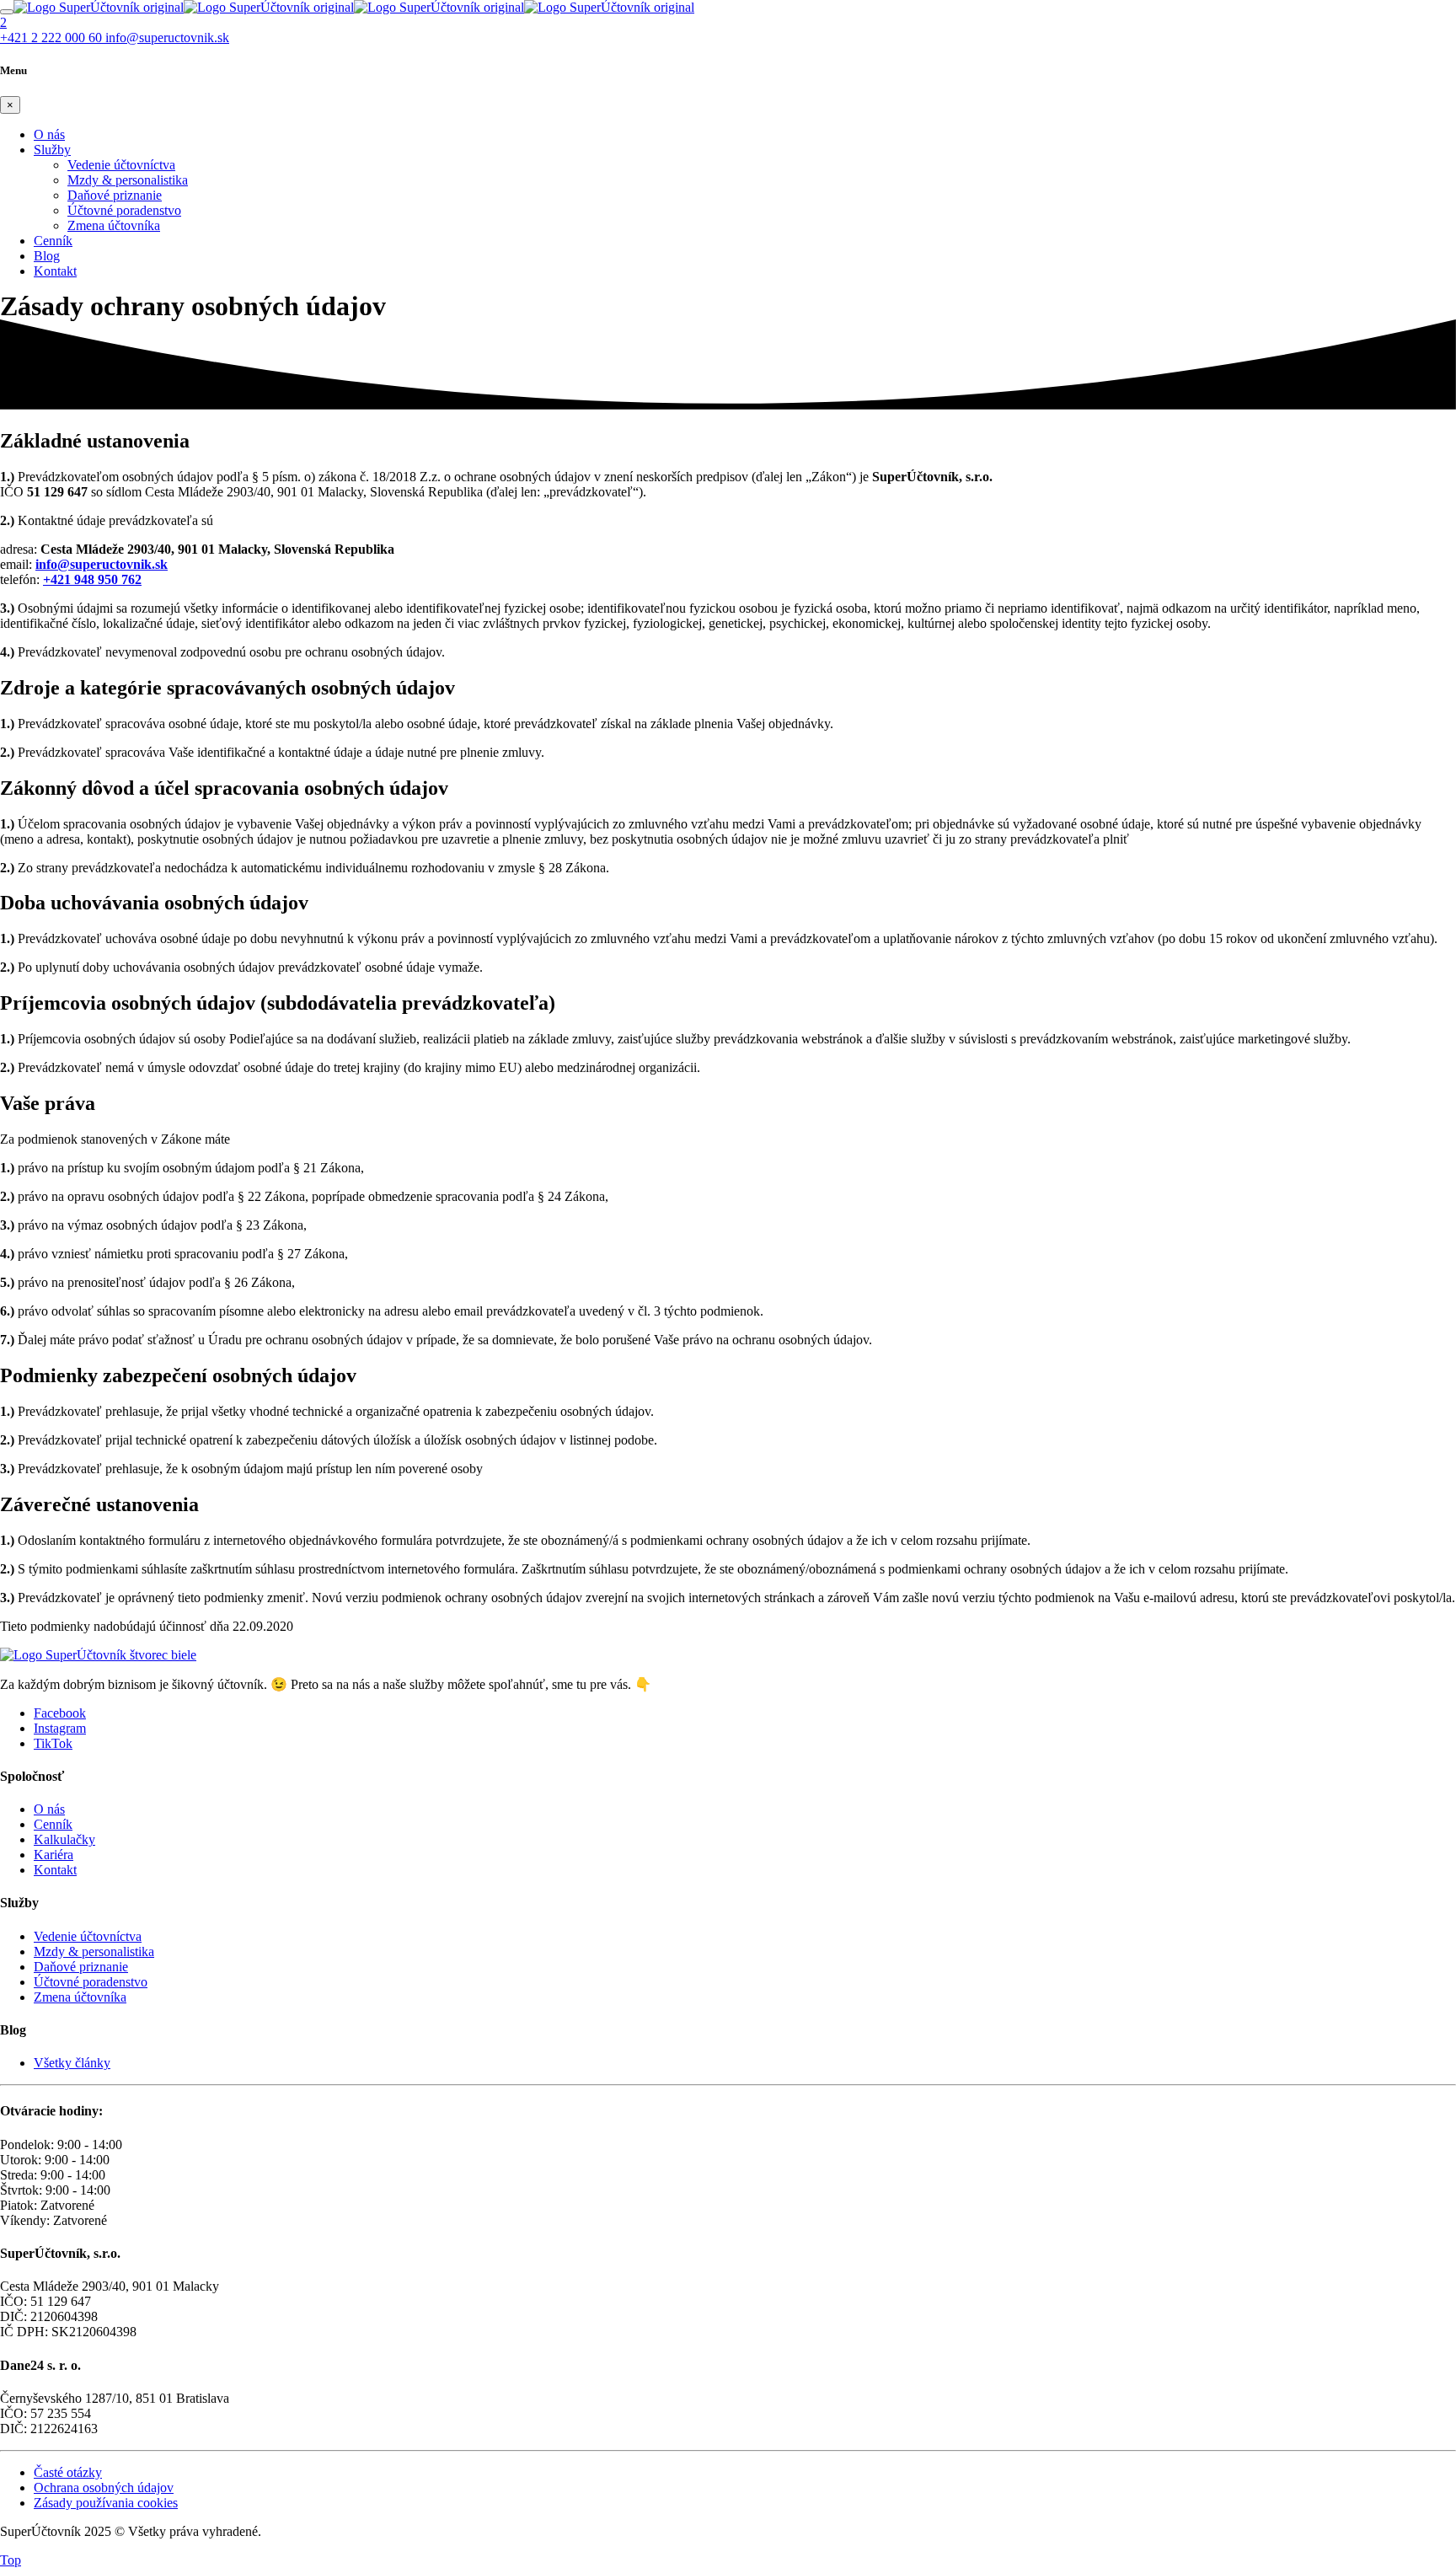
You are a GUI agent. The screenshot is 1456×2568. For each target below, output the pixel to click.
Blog (47, 256)
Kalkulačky (64, 1839)
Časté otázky (68, 2472)
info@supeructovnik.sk (102, 564)
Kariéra (54, 1855)
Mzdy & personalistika (128, 180)
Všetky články (72, 2063)
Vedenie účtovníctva (121, 165)
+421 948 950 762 (92, 579)
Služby (52, 150)
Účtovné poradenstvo (124, 210)
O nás (49, 134)
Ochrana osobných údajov (104, 2488)
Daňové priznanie (115, 195)
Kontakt (55, 271)
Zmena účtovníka (114, 225)
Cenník (53, 241)
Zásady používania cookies (106, 2503)
